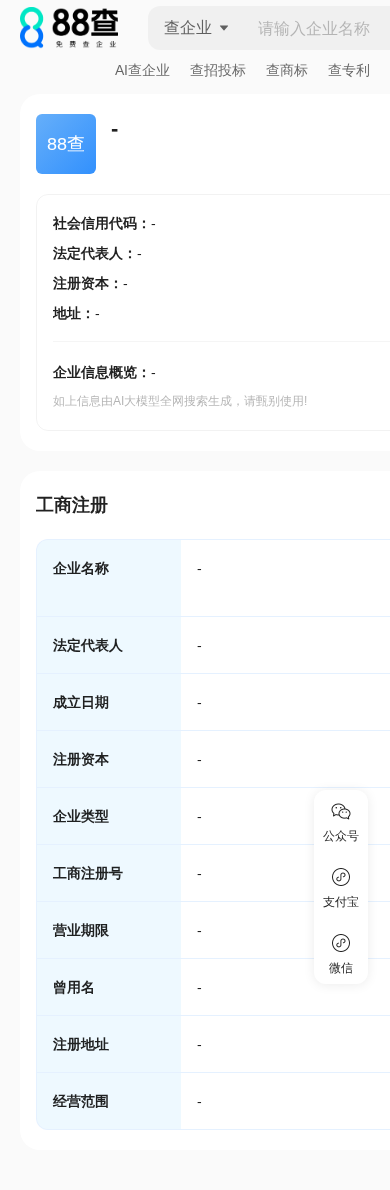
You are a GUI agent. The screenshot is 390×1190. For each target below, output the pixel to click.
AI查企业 (142, 70)
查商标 (287, 70)
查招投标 (218, 70)
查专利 (349, 70)
